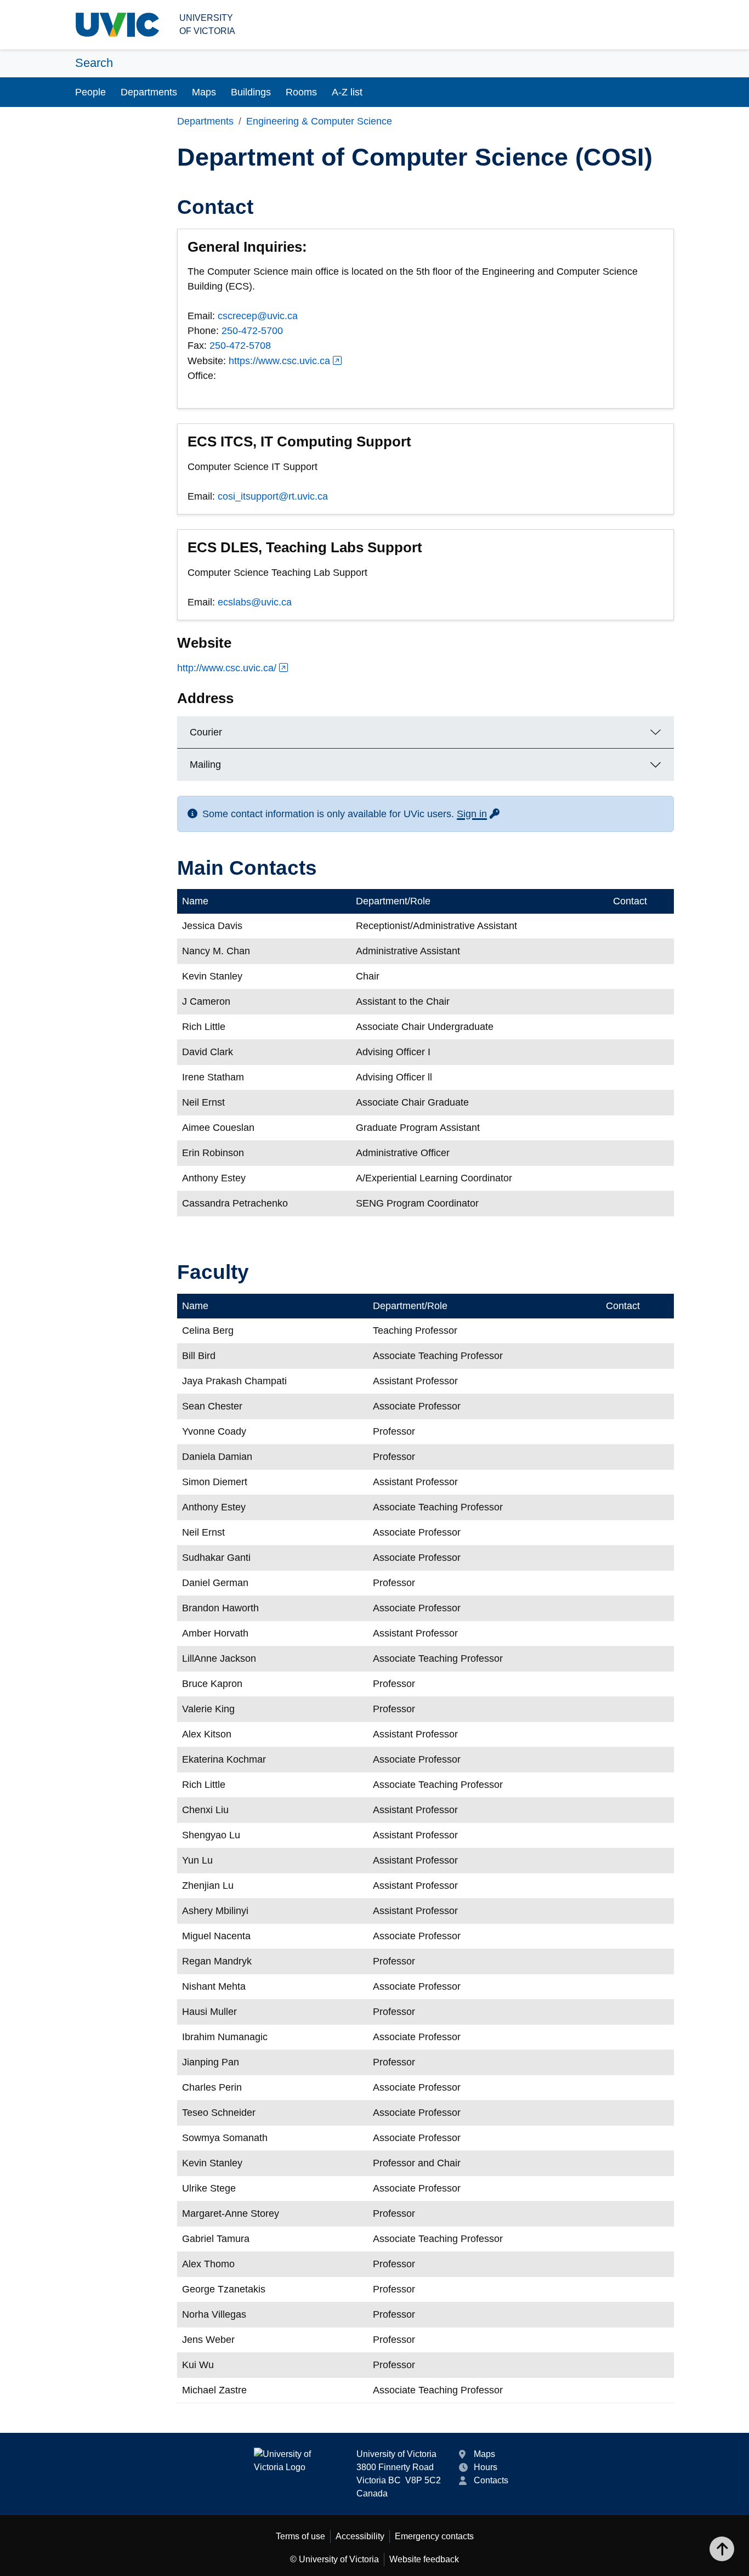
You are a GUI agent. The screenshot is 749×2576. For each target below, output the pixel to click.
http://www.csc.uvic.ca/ (227, 668)
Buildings (251, 92)
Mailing (205, 765)
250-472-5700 (252, 331)
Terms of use (300, 2536)
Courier (206, 732)
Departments (149, 92)
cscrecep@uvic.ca (258, 316)
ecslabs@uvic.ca (255, 602)
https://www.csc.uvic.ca (279, 361)
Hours (486, 2467)
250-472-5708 (240, 346)
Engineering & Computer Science (319, 121)
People (90, 92)
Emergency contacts (434, 2536)
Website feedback (424, 2559)
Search (94, 63)
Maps (204, 92)
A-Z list (347, 92)
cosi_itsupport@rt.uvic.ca (273, 496)
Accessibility (360, 2536)
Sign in (479, 814)
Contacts (491, 2480)
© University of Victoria (334, 2559)
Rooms (301, 92)
